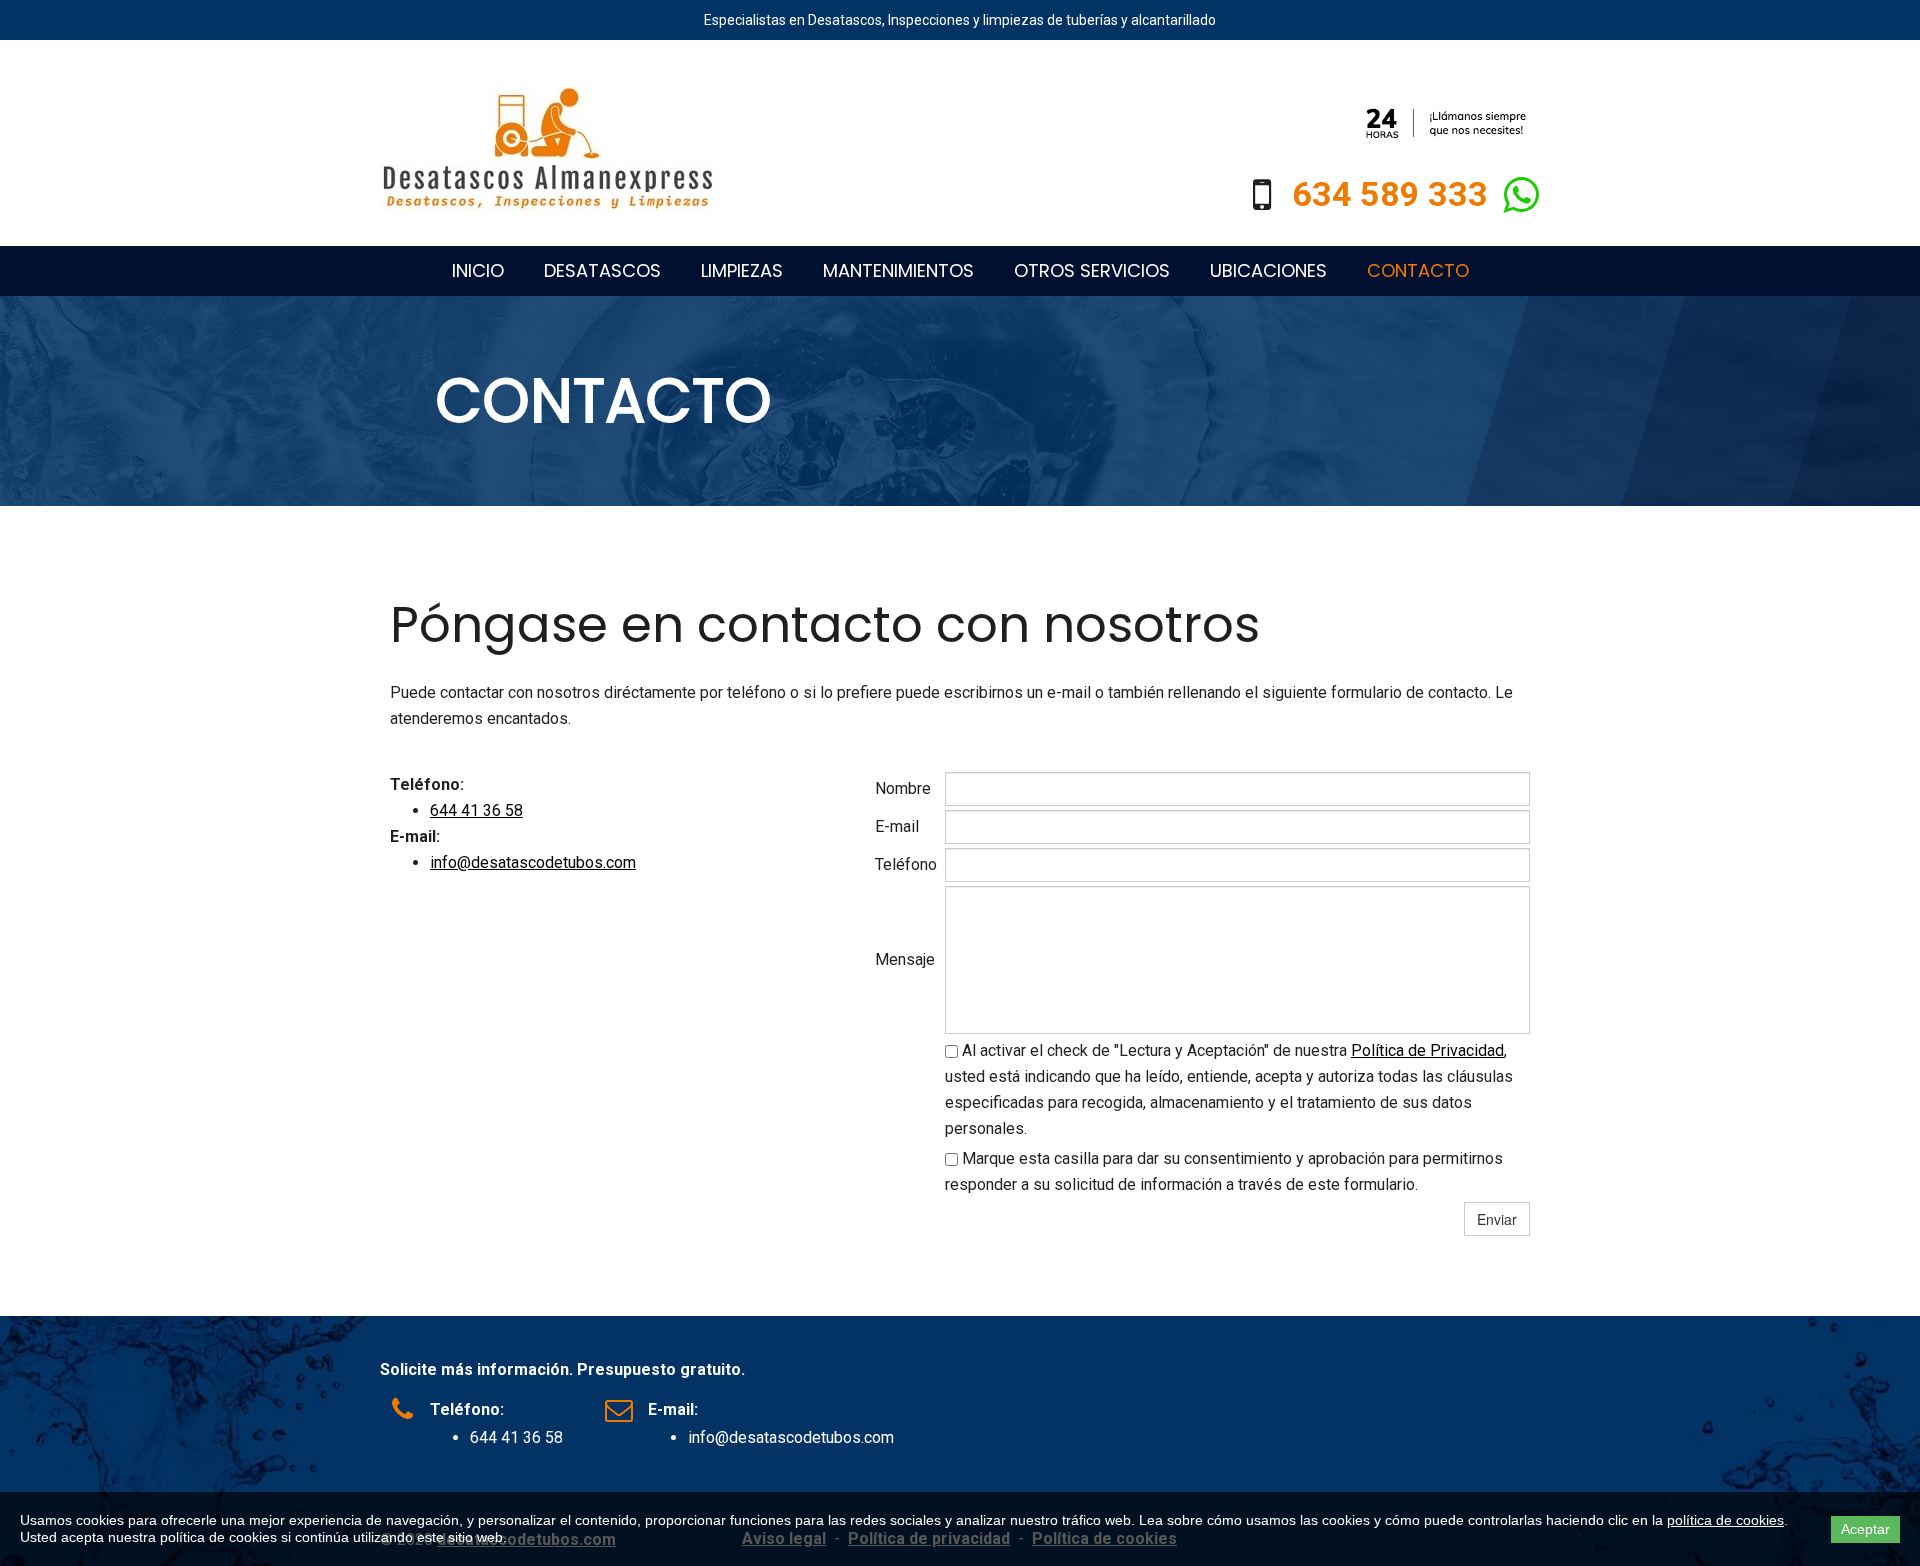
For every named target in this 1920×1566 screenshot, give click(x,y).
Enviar (1497, 1219)
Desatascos (602, 270)
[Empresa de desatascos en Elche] (547, 148)
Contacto (1418, 270)
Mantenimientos (898, 270)
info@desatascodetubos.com (533, 862)
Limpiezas (742, 270)
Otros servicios (1092, 270)
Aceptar (1865, 1529)
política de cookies (1725, 1520)
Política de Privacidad (1427, 1050)
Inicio (478, 270)
